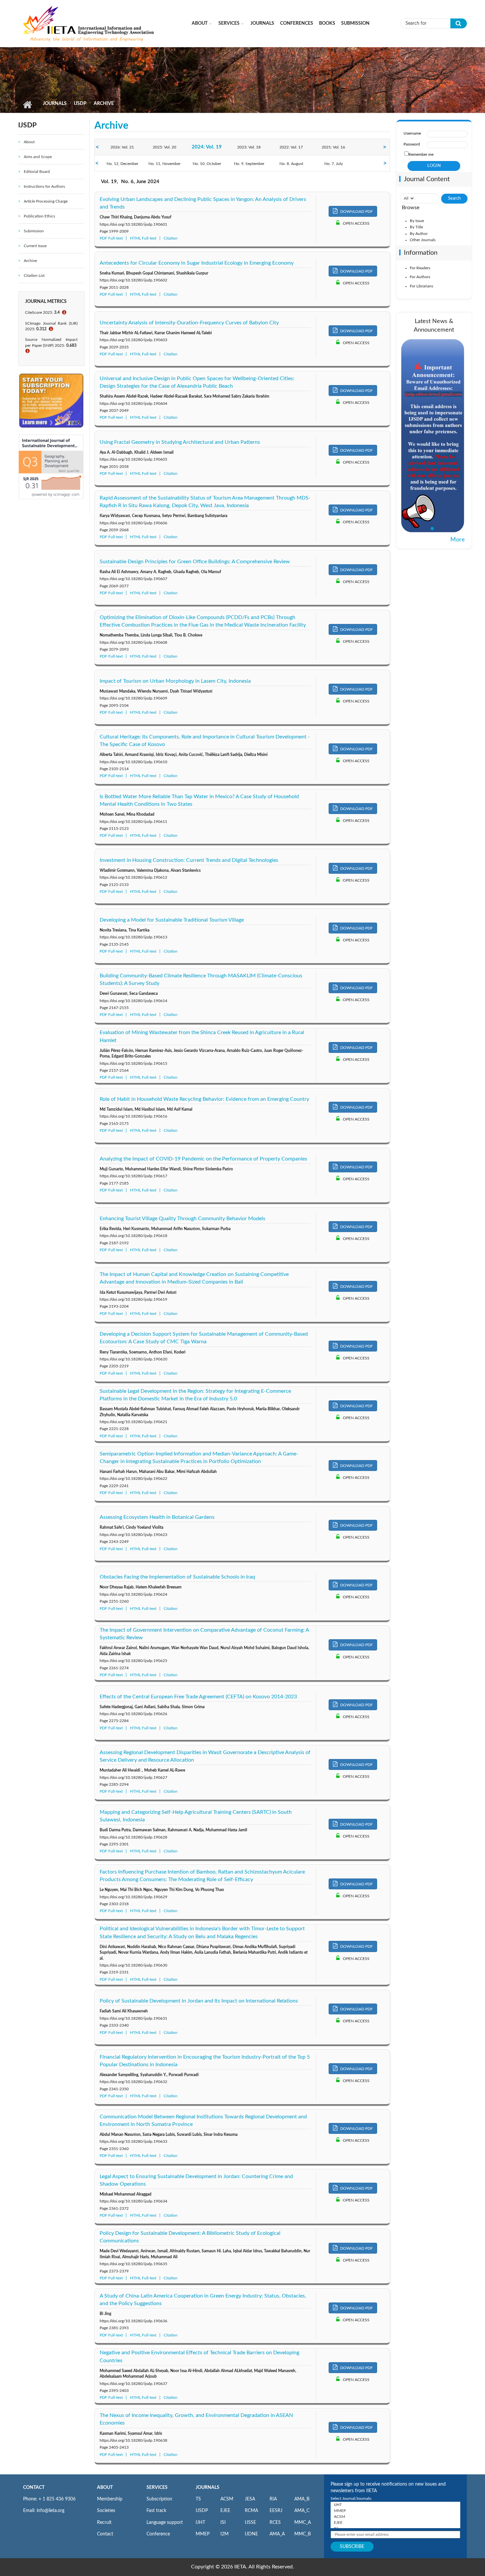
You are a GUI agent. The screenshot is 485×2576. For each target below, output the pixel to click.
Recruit (104, 2523)
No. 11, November (164, 164)
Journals (262, 23)
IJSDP (80, 104)
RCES (275, 2523)
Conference (158, 2534)
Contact (105, 2534)
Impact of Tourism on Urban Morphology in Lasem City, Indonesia (175, 681)
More (458, 540)
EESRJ (276, 2511)
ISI (223, 2523)
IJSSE (250, 2523)
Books (327, 23)
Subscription (159, 2499)
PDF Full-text (111, 238)
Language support (165, 2523)
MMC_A (303, 2523)
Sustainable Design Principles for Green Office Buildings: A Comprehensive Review (195, 562)
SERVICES (157, 2488)
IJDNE (251, 2534)
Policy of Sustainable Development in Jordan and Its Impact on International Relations (199, 2001)
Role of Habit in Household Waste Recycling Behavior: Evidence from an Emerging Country (204, 1099)
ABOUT (105, 2488)
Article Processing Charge (46, 201)
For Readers (420, 268)
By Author (419, 234)
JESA (250, 2499)
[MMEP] (395, 2511)
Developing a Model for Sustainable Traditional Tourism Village (172, 920)
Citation (171, 238)
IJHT (200, 2523)
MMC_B (303, 2534)
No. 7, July (334, 164)
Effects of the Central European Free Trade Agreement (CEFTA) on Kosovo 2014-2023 (198, 1697)
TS (198, 2499)
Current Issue (35, 246)
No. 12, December (122, 164)
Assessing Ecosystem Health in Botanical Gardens (157, 1517)
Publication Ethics (39, 216)
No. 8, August (291, 164)
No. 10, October (207, 164)
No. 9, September (249, 164)
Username (412, 133)
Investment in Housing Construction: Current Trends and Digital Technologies (189, 860)
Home (27, 105)
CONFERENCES (297, 23)
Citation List (34, 276)
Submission (355, 23)
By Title (416, 227)
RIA (273, 2499)
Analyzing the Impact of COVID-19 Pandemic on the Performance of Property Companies (203, 1159)
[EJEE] (395, 2523)
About (200, 23)
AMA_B (302, 2499)
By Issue (417, 221)
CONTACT (34, 2488)
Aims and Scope (38, 157)
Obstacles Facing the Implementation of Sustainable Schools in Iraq (177, 1577)
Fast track (156, 2511)
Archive (30, 261)
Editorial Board (37, 172)
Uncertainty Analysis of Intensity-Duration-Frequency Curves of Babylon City (189, 323)
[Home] (89, 23)
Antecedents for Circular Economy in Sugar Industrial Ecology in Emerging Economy (197, 263)
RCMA (251, 2511)
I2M (225, 2534)
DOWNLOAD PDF (356, 212)
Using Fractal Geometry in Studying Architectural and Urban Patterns (180, 442)
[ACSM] (395, 2517)
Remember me (421, 154)
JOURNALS (208, 2488)
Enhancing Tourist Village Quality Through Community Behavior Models (182, 1219)
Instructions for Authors (44, 186)
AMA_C (302, 2511)
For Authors (420, 277)
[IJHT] (395, 2505)
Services (229, 23)
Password (412, 144)
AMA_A (277, 2534)
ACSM (227, 2499)
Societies (106, 2511)
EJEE (225, 2511)
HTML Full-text (143, 238)
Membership (110, 2499)
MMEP (203, 2534)
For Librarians (421, 286)
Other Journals (423, 240)
